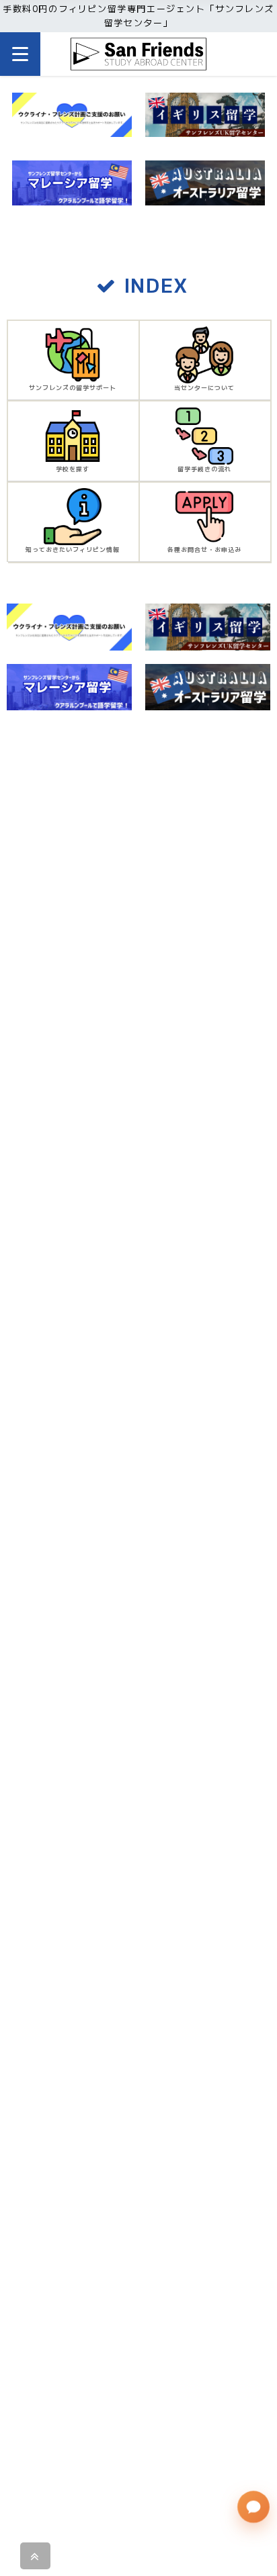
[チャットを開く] (254, 2507)
